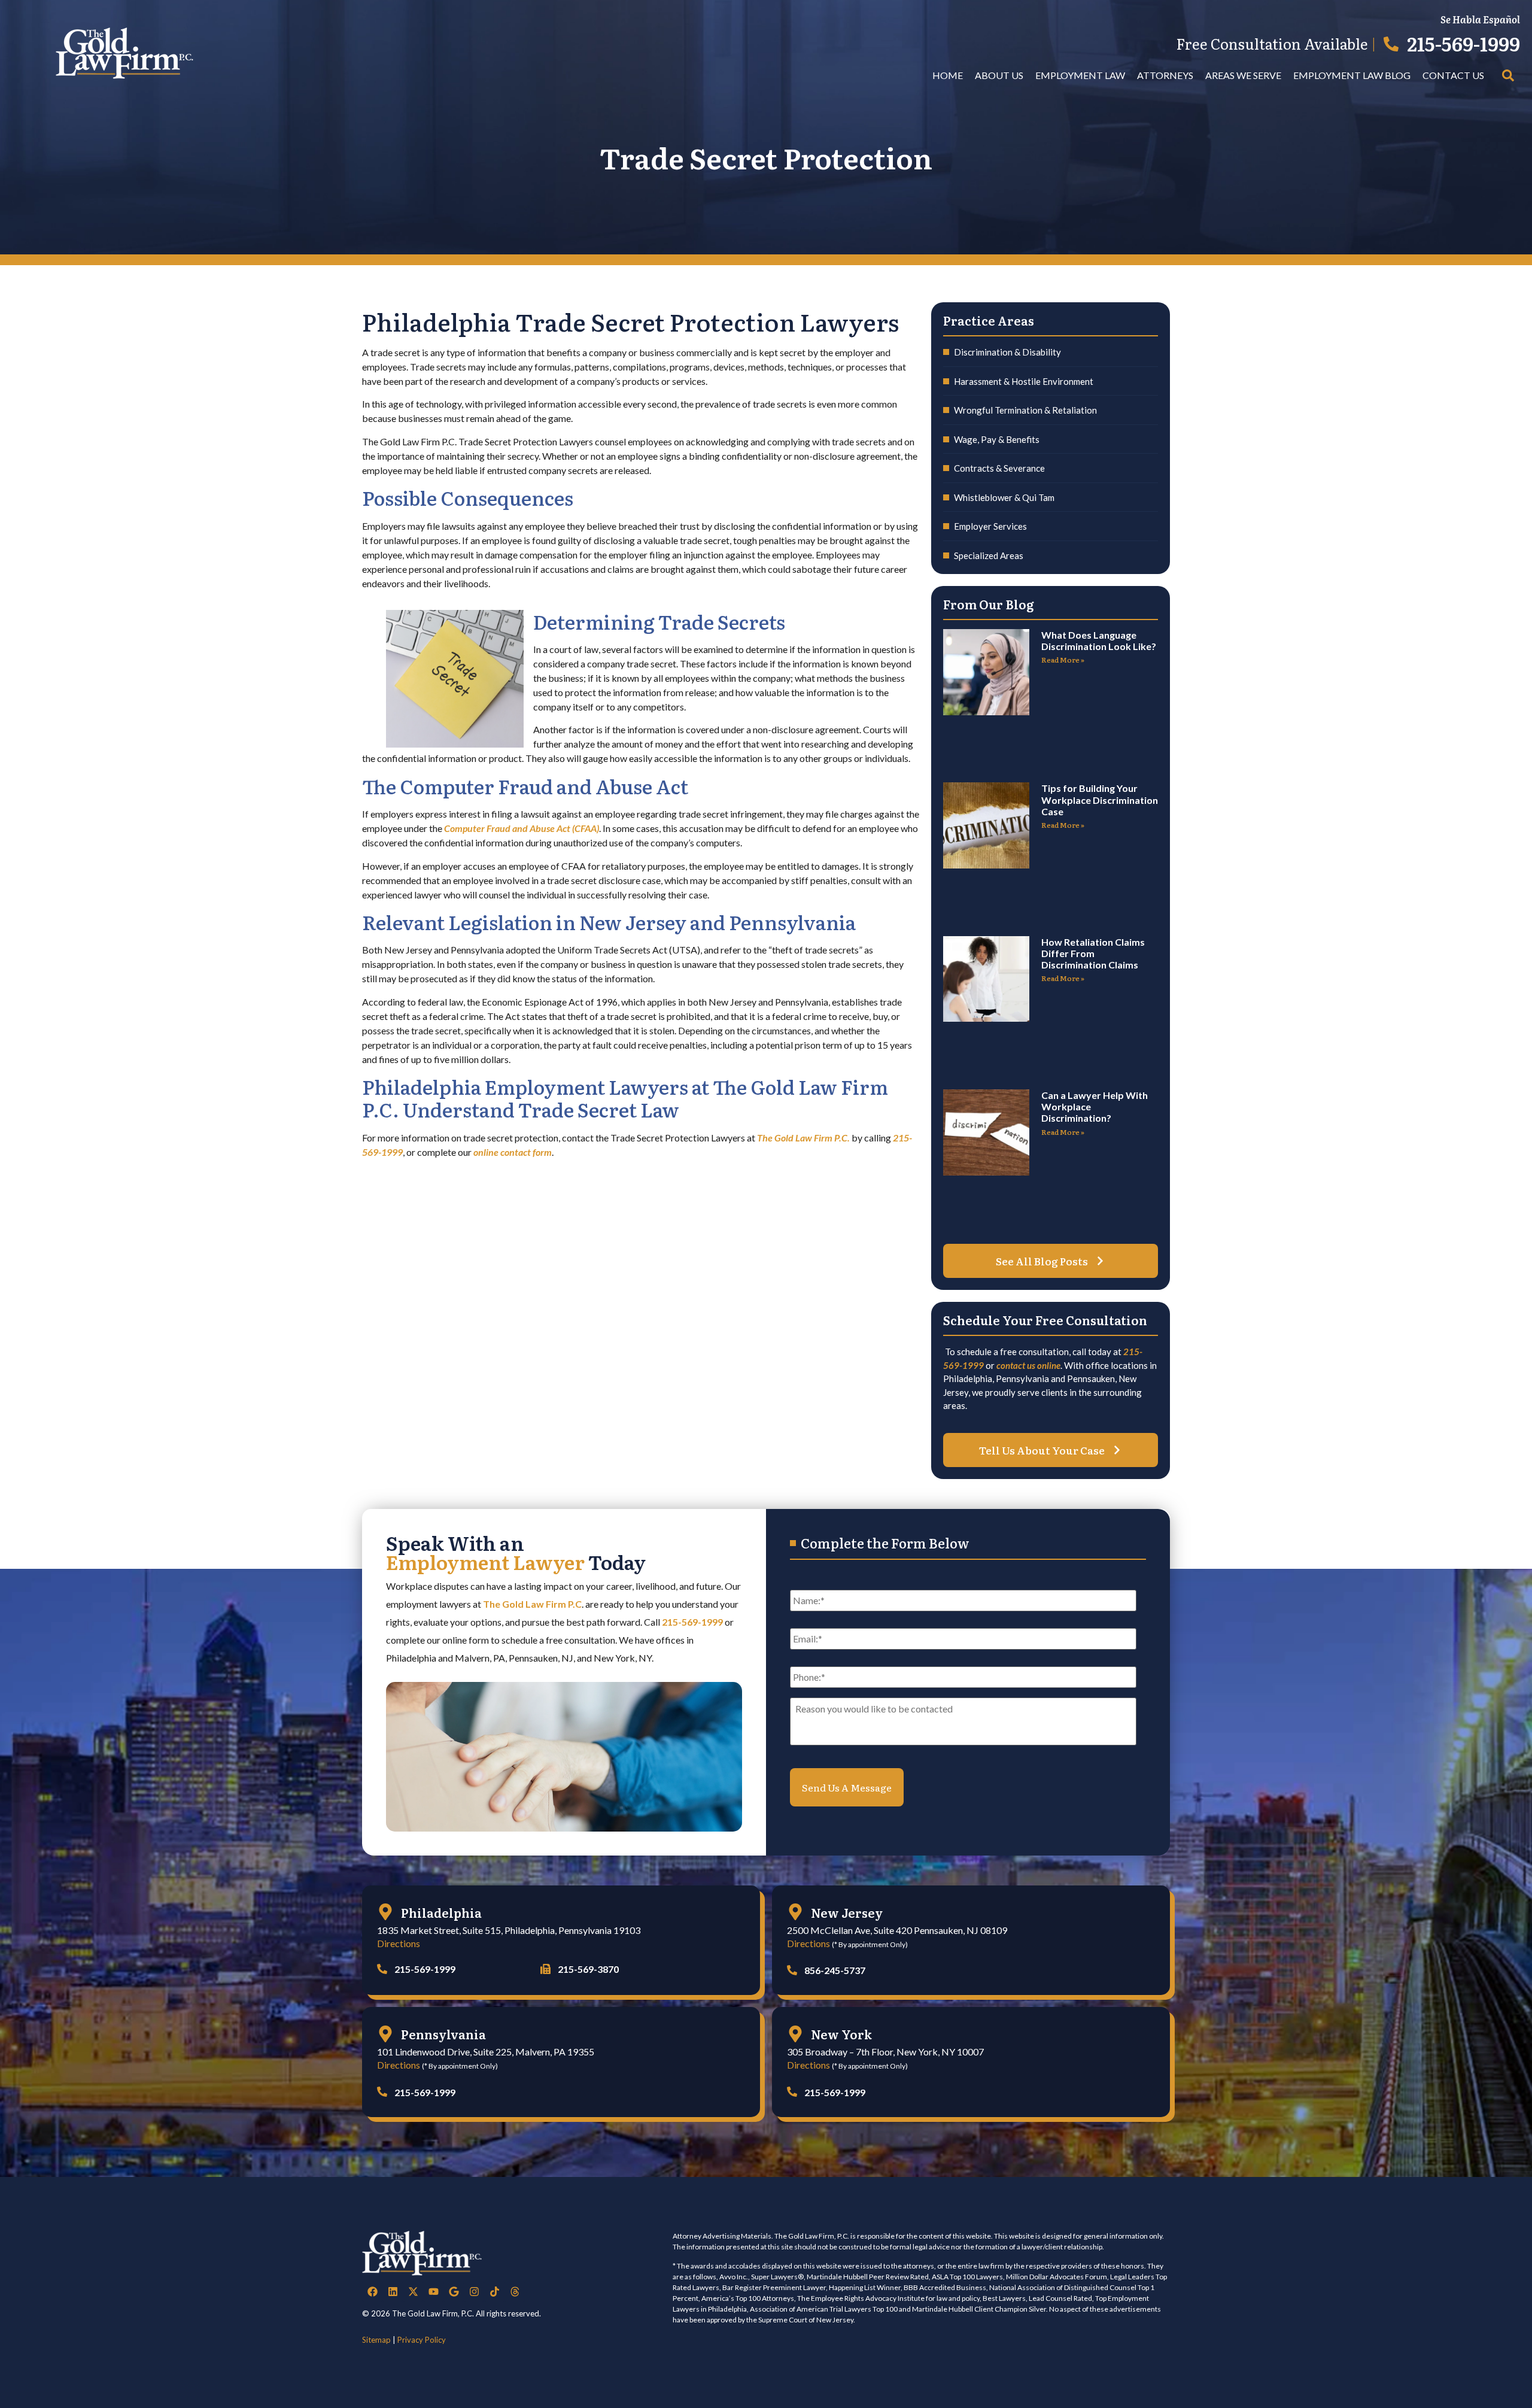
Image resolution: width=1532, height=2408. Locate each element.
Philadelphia (441, 1912)
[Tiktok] (494, 2292)
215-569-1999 (1463, 43)
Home (948, 75)
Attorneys (1165, 75)
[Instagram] (474, 2292)
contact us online (1028, 1365)
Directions (399, 1943)
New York (841, 2034)
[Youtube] (433, 2292)
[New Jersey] (795, 1912)
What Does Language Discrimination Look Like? (1099, 640)
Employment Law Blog (1352, 75)
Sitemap (376, 2340)
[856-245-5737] (792, 1970)
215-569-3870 (588, 1969)
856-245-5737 (835, 1970)
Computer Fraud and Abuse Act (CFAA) (522, 828)
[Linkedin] (393, 2292)
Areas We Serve (1243, 75)
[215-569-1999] (1391, 44)
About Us (999, 75)
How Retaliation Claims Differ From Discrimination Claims (1093, 953)
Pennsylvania (443, 2034)
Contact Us (1453, 75)
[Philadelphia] (385, 1912)
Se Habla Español (1480, 19)
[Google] (454, 2292)
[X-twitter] (413, 2292)
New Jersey (847, 1912)
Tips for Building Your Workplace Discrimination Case (1100, 799)
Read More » (1063, 660)
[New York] (795, 2034)
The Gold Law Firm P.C (532, 1604)
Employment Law (1080, 75)
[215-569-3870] (545, 1969)
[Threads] (515, 2292)
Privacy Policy (422, 2340)
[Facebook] (372, 2292)
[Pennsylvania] (385, 2034)
